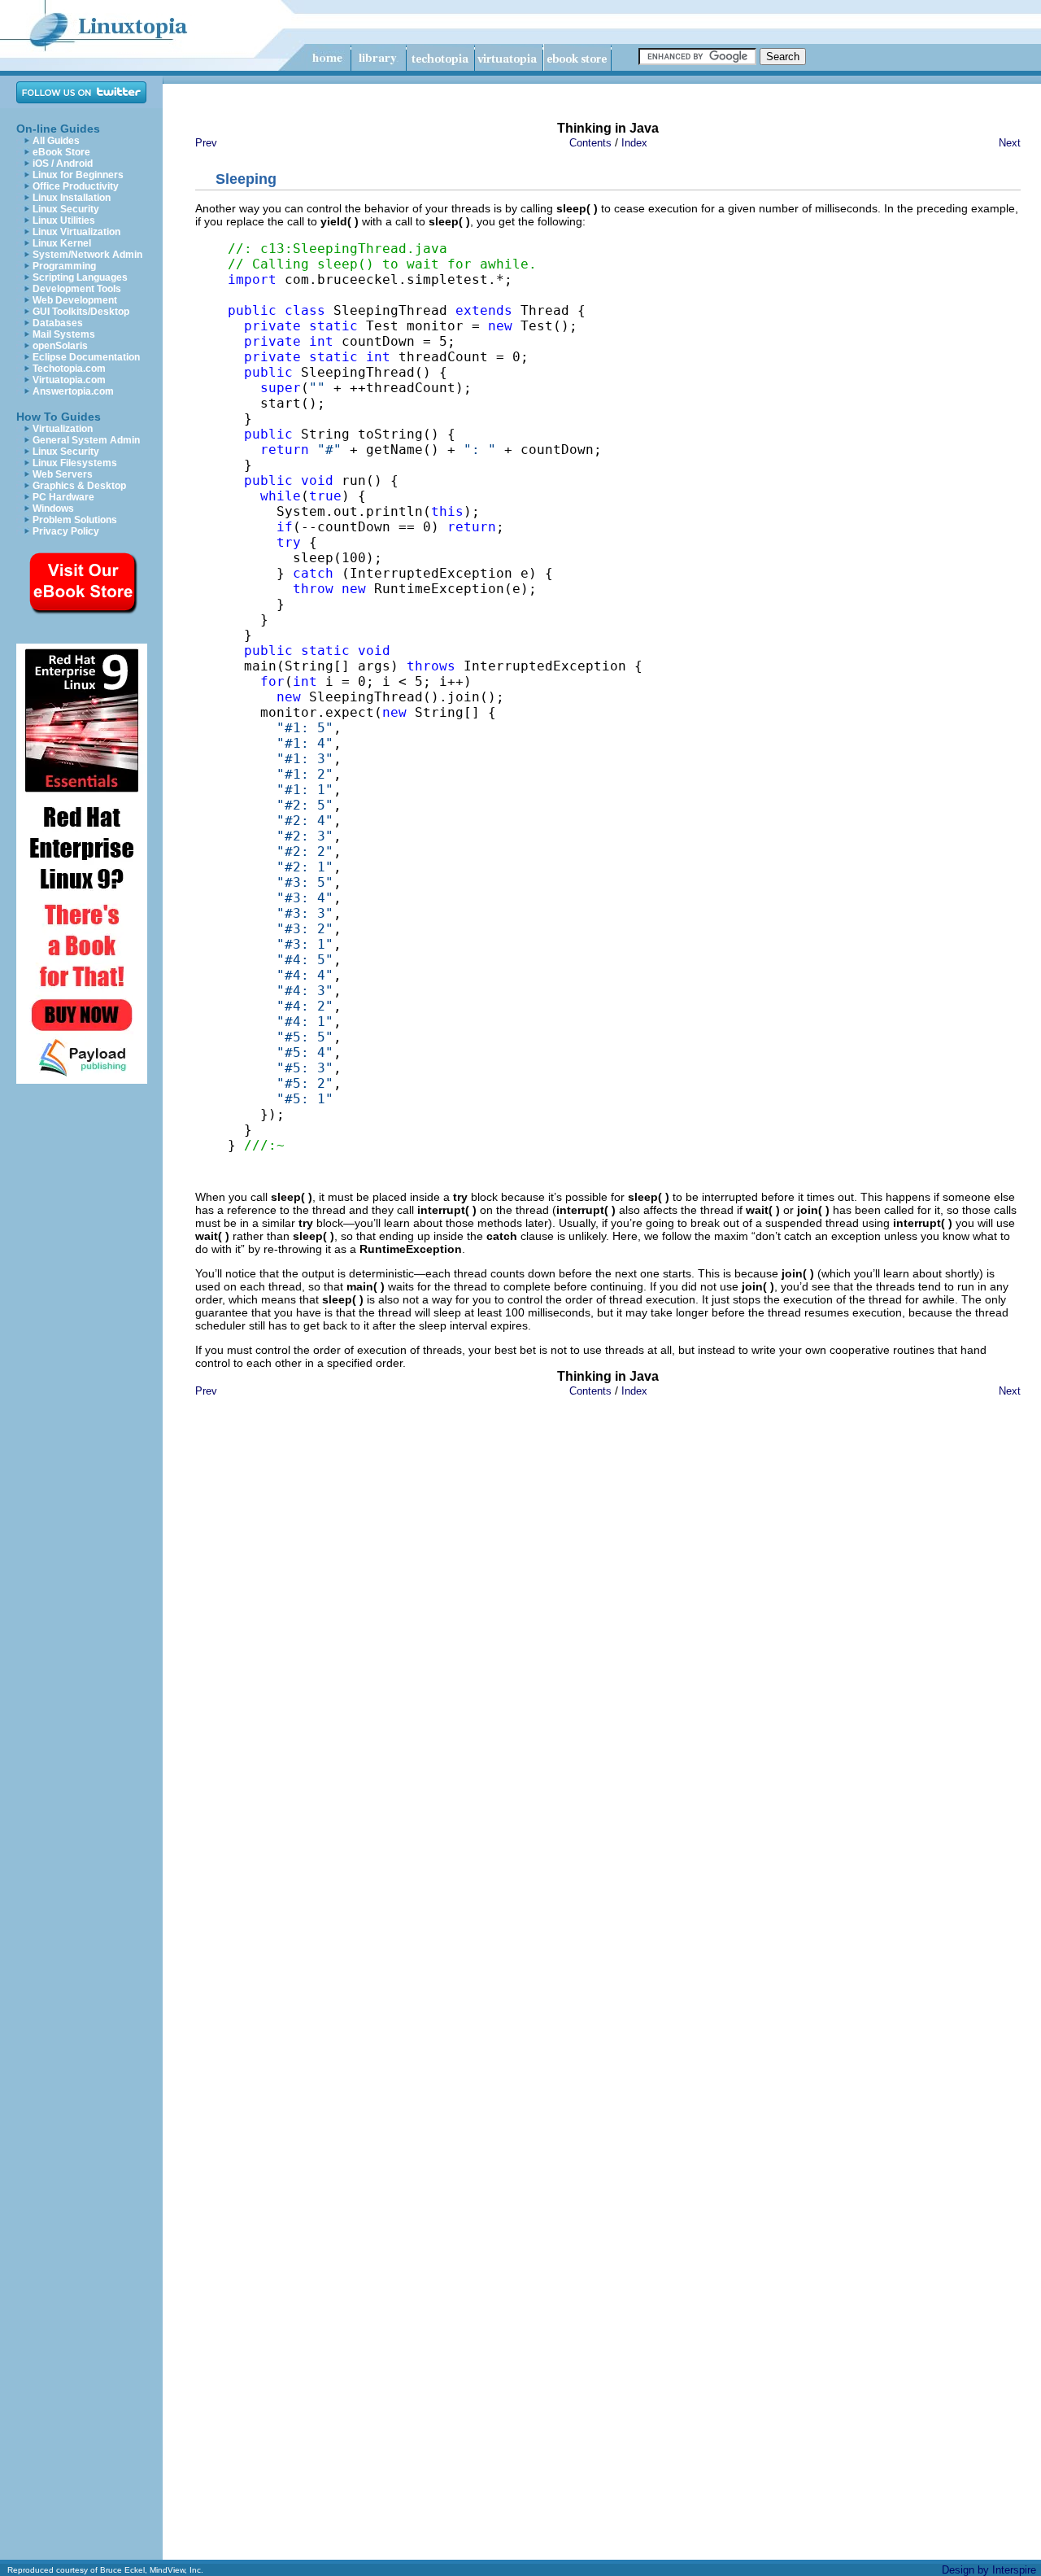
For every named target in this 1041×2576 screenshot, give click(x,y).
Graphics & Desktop (79, 486)
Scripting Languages (80, 277)
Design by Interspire (989, 2570)
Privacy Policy (66, 531)
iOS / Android (63, 164)
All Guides (56, 141)
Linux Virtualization (76, 232)
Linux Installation (72, 198)
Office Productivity (76, 186)
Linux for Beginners (78, 175)
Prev (206, 143)
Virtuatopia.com (69, 380)
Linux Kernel (62, 243)
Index (634, 143)
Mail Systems (64, 334)
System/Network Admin (87, 255)
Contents (590, 143)
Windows (53, 509)
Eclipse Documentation (86, 357)
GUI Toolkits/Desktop (81, 312)
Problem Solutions (75, 520)
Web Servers (63, 474)
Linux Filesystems (75, 463)
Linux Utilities (64, 220)
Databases (58, 323)
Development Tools (77, 289)
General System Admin (86, 440)
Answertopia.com (73, 391)
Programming (64, 266)
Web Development (75, 300)
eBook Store (61, 152)
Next (1010, 143)
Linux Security (66, 209)
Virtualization (63, 429)
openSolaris (60, 346)
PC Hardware (63, 497)
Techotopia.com (69, 369)
